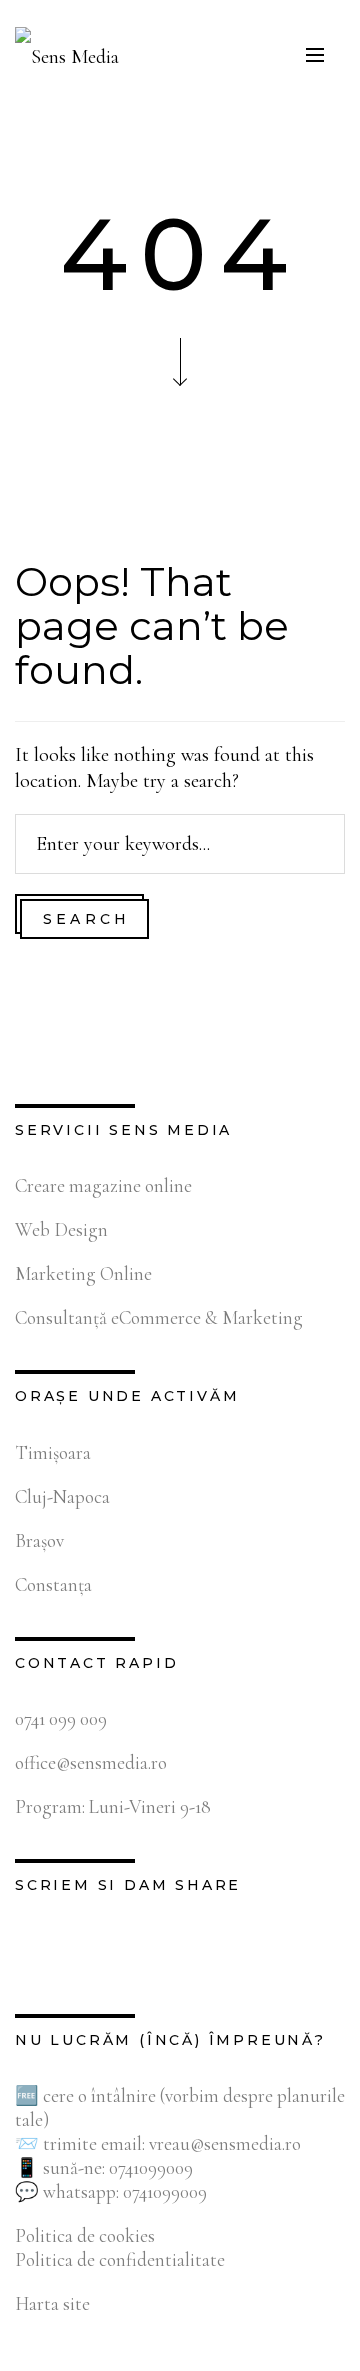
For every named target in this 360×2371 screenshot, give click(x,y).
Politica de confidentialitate (120, 2259)
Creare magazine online (103, 1185)
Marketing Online (83, 1273)
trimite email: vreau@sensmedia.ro (172, 2143)
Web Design (61, 1229)
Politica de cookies (85, 2235)
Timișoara (53, 1452)
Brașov (39, 1540)
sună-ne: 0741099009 (118, 2167)
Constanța (53, 1584)
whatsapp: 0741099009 (125, 2191)
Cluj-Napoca (62, 1496)
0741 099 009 (61, 1718)
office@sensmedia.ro (91, 1762)
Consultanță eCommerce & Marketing (159, 1317)
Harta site (52, 2303)
